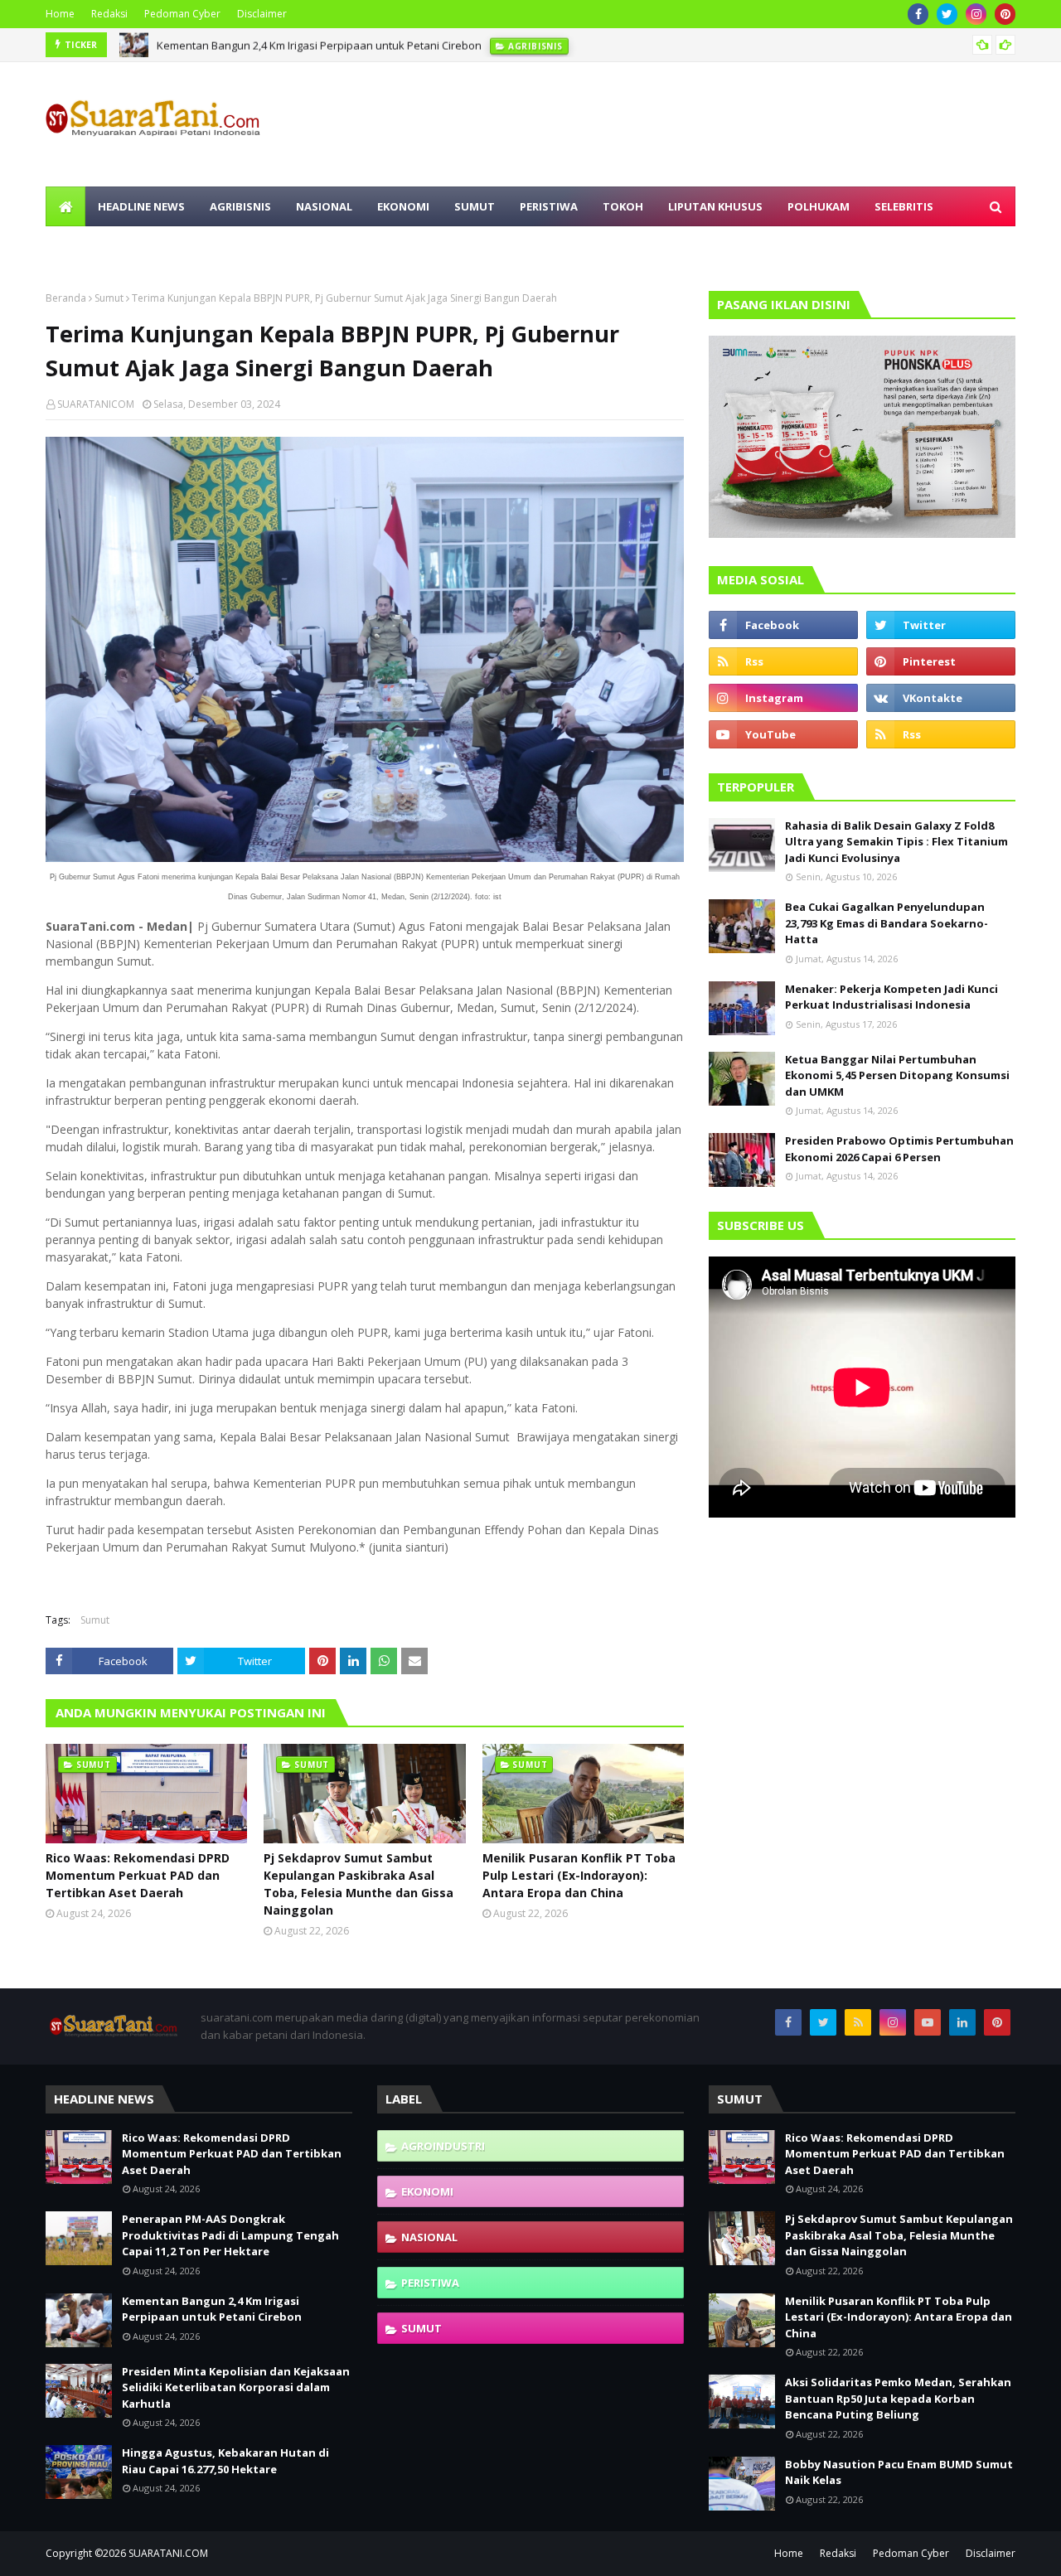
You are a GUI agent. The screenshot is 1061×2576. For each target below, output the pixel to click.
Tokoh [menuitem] (623, 206)
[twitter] (947, 14)
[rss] (783, 661)
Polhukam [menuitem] (819, 206)
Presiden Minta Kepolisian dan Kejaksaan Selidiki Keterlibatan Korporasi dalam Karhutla (236, 2387)
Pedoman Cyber (182, 14)
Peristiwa (430, 2283)
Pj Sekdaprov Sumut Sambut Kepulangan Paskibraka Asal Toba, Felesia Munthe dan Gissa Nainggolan (359, 1884)
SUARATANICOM (96, 404)
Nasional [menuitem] (324, 206)
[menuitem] (65, 206)
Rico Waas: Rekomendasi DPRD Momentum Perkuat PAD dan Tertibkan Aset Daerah (138, 1875)
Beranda (66, 298)
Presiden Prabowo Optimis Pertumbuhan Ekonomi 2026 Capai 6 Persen (899, 1149)
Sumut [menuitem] (475, 206)
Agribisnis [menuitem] (240, 206)
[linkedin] (962, 2022)
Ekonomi (427, 2191)
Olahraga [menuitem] (88, 246)
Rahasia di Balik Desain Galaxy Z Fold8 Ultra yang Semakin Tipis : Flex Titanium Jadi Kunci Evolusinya (896, 842)
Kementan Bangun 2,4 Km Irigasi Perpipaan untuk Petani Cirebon (319, 45)
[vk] (941, 698)
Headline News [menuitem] (141, 206)
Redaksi (109, 14)
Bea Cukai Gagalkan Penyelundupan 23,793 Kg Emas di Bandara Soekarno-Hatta (887, 923)
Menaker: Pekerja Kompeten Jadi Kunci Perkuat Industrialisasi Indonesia (891, 997)
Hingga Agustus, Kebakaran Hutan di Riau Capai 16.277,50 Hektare (225, 2461)
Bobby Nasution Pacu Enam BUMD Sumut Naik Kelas (899, 2472)
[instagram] (976, 14)
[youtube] (783, 734)
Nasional (429, 2237)
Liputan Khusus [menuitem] (715, 206)
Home (60, 14)
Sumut (109, 298)
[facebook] (918, 14)
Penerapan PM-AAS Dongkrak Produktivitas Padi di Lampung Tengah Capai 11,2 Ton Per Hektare (230, 2235)
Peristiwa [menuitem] (549, 206)
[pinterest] (1005, 14)
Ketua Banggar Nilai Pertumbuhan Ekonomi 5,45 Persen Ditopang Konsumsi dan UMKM (897, 1075)
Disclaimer (262, 14)
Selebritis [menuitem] (904, 206)
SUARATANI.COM (168, 2553)
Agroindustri (443, 2146)
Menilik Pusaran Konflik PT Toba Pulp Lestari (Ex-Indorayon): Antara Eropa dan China (579, 1875)
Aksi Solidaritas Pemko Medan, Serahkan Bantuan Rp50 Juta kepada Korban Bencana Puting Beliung (898, 2398)
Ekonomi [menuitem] (403, 206)
